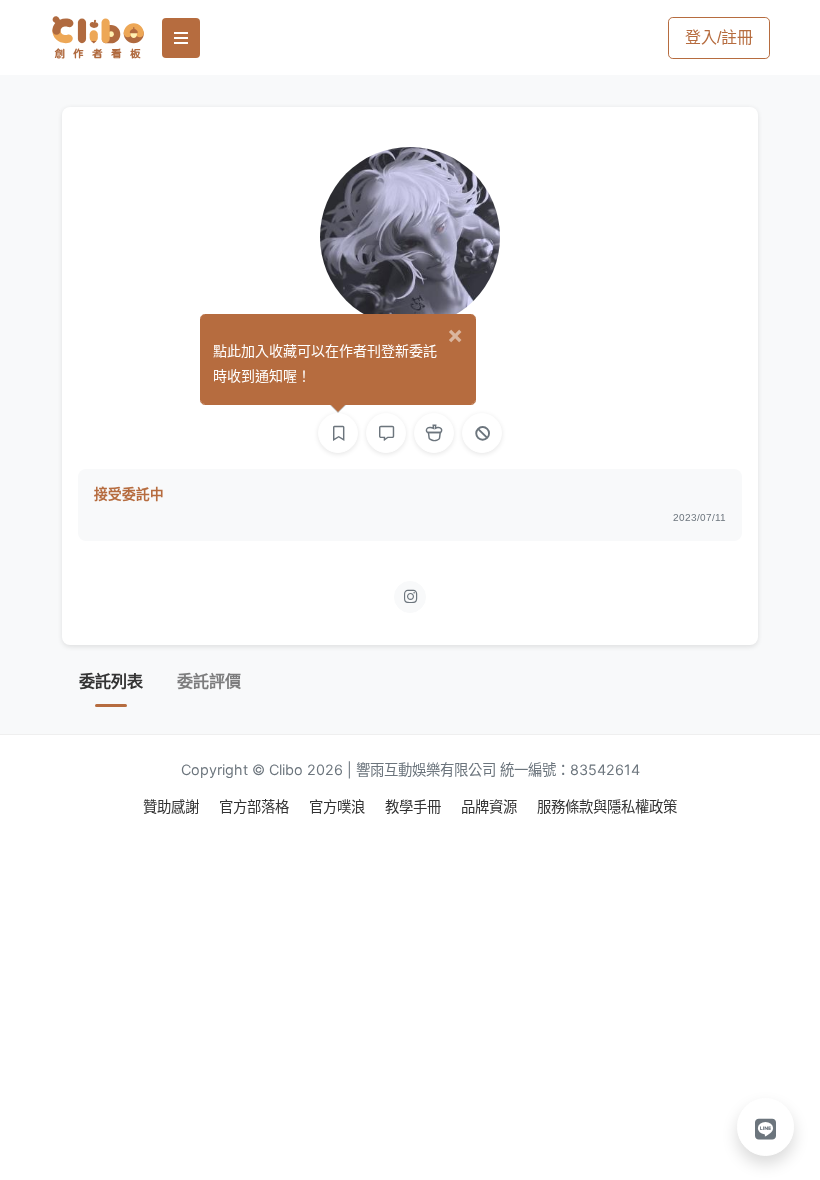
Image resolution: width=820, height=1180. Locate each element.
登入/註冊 (719, 37)
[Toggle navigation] (181, 38)
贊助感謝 (173, 806)
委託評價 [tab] (209, 681)
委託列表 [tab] (111, 681)
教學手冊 (415, 806)
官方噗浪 (339, 806)
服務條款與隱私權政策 (607, 806)
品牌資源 (491, 806)
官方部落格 (256, 806)
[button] (766, 1127)
